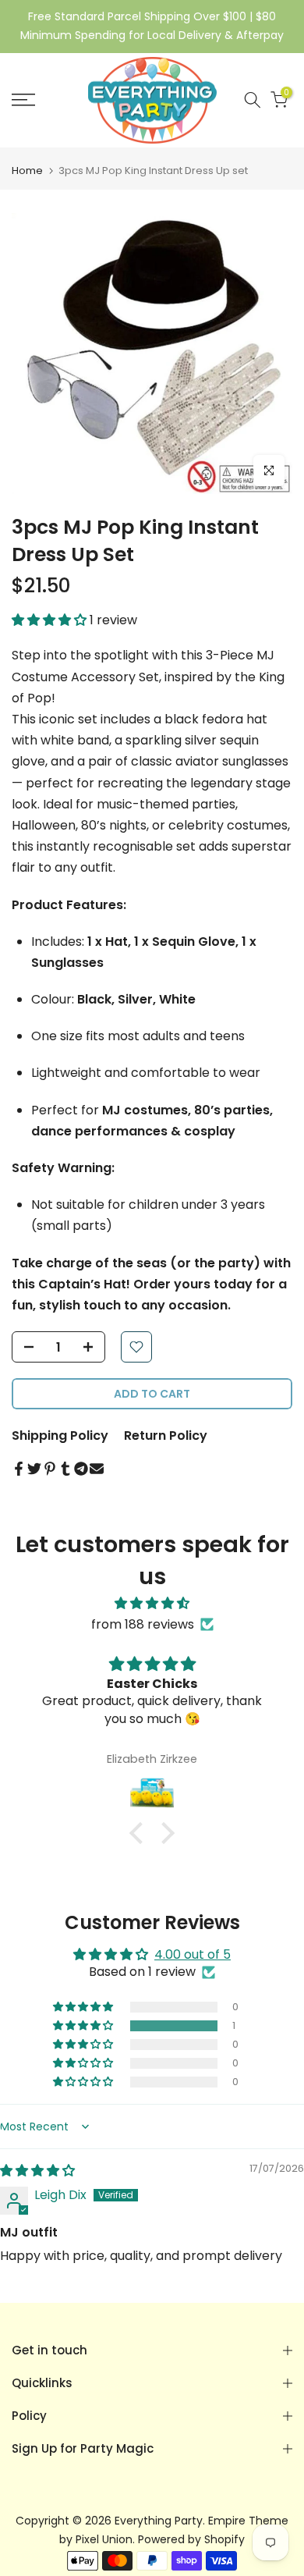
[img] (152, 1603)
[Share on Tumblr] (65, 1469)
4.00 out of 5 (193, 1954)
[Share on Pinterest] (50, 1469)
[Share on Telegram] (81, 1469)
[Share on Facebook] (19, 1469)
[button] (51, 620)
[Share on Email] (97, 1469)
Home (27, 171)
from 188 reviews (143, 1624)
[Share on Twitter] (34, 1469)
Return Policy (166, 1435)
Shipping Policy (60, 1435)
